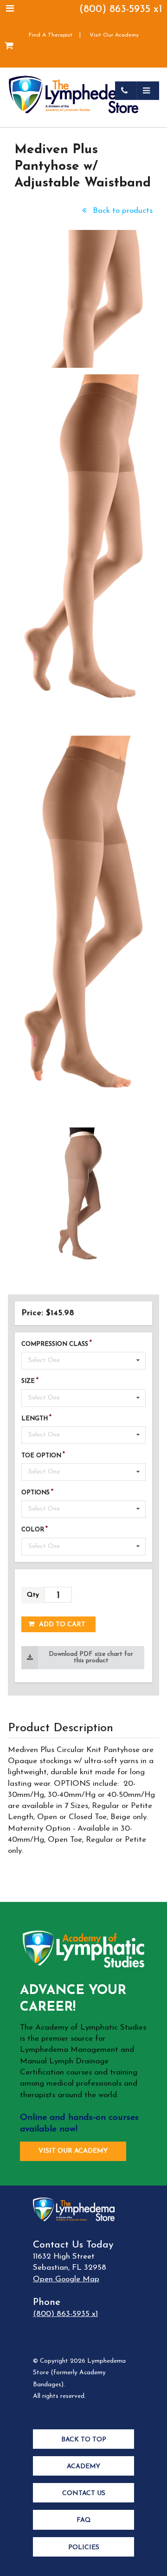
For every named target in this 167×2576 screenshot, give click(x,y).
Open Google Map (66, 2279)
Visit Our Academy (114, 35)
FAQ (84, 2520)
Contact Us (84, 2493)
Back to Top (84, 2440)
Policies (84, 2548)
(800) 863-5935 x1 (121, 9)
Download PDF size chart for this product (91, 1657)
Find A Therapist (51, 35)
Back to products (122, 211)
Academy (83, 2467)
